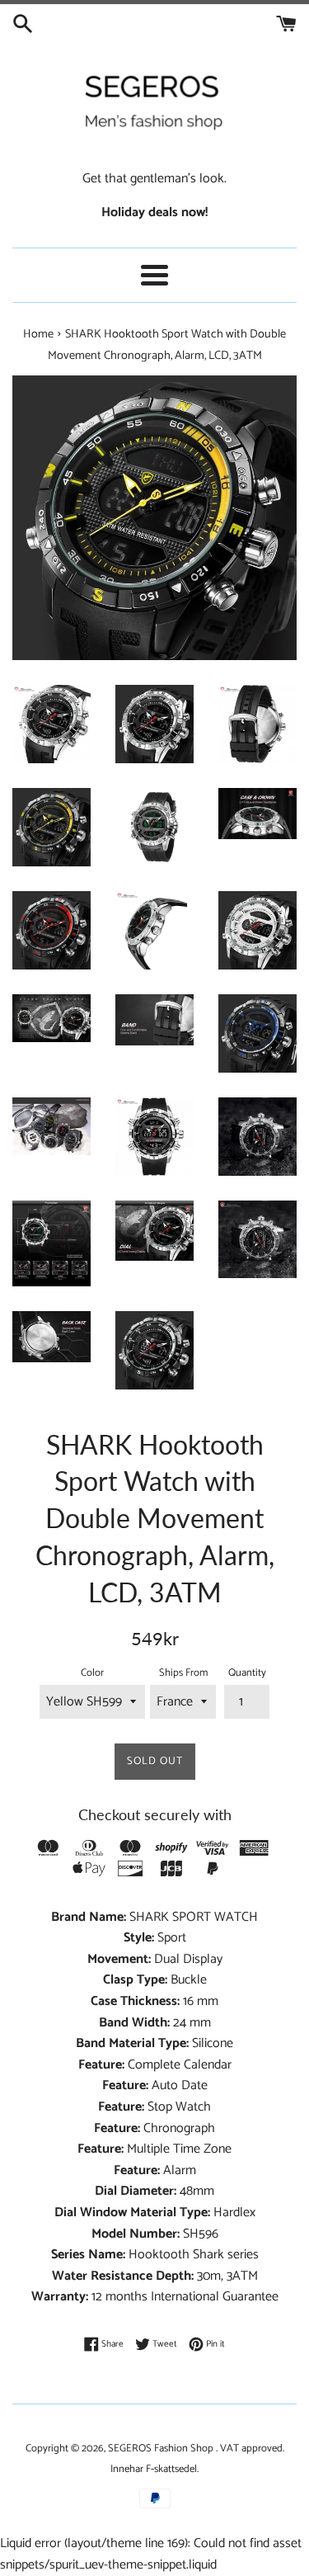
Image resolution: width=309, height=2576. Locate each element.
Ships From (183, 1673)
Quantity (247, 1673)
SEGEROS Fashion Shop (161, 2449)
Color (92, 1673)
